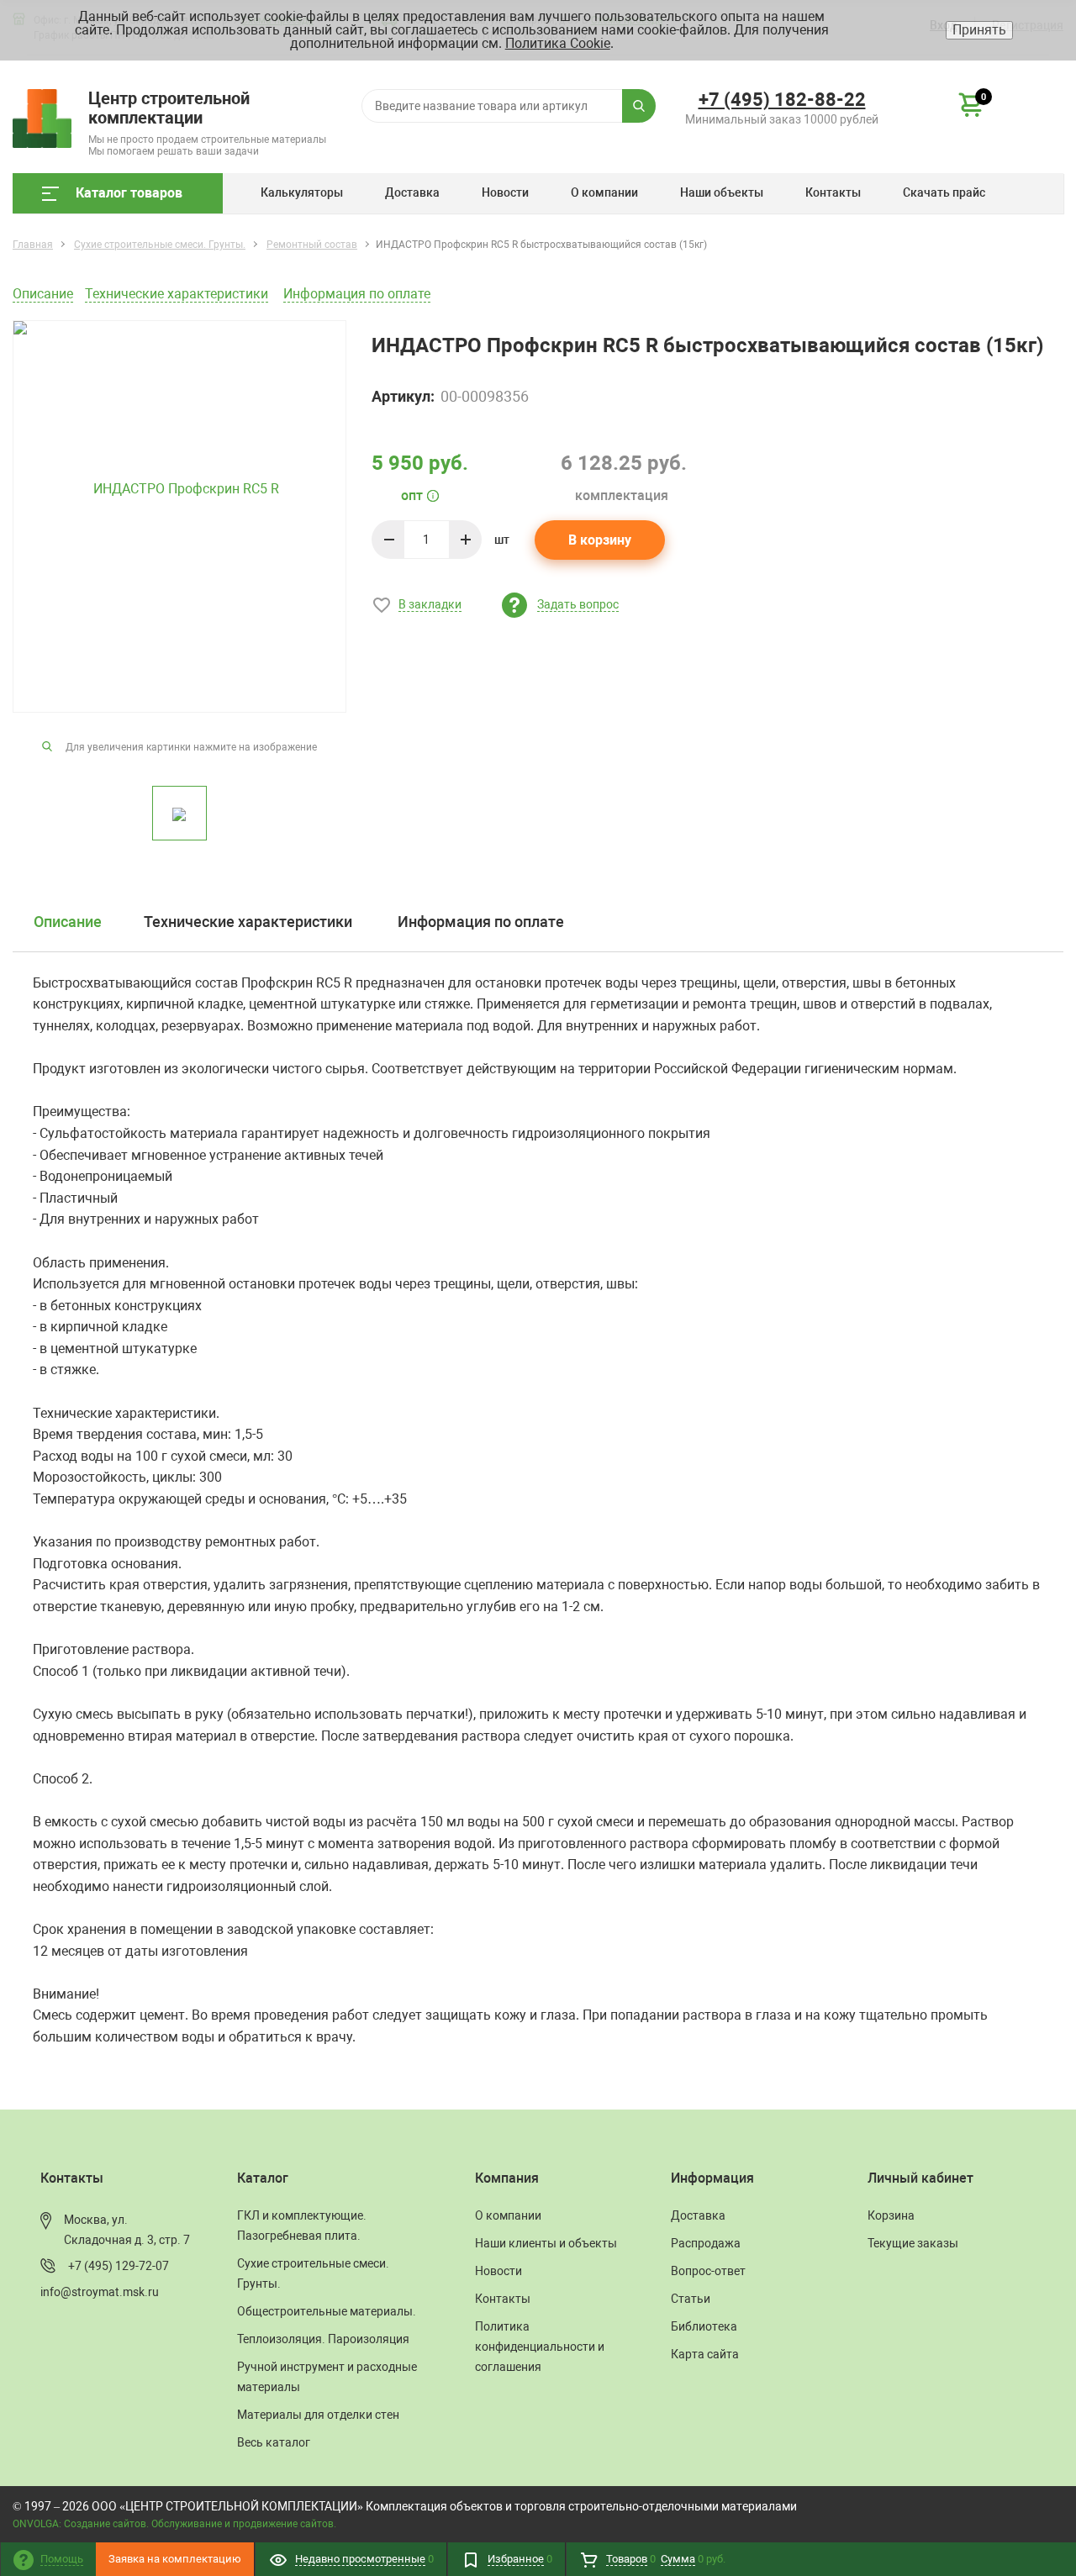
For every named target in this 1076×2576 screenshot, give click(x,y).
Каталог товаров (129, 193)
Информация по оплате (357, 294)
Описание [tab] (68, 922)
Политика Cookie (558, 43)
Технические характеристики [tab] (248, 922)
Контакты (833, 192)
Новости (505, 192)
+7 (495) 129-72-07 (119, 2266)
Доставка (412, 192)
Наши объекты (722, 192)
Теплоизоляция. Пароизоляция (323, 2339)
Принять (979, 30)
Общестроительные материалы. (327, 2311)
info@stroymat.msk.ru (100, 2292)
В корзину (600, 540)
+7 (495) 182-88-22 (782, 100)
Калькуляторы (302, 192)
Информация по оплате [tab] (481, 922)
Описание (43, 294)
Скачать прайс (944, 192)
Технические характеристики (177, 294)
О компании (604, 192)
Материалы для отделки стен (318, 2415)
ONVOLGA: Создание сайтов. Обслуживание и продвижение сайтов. (174, 2524)
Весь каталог (274, 2442)
